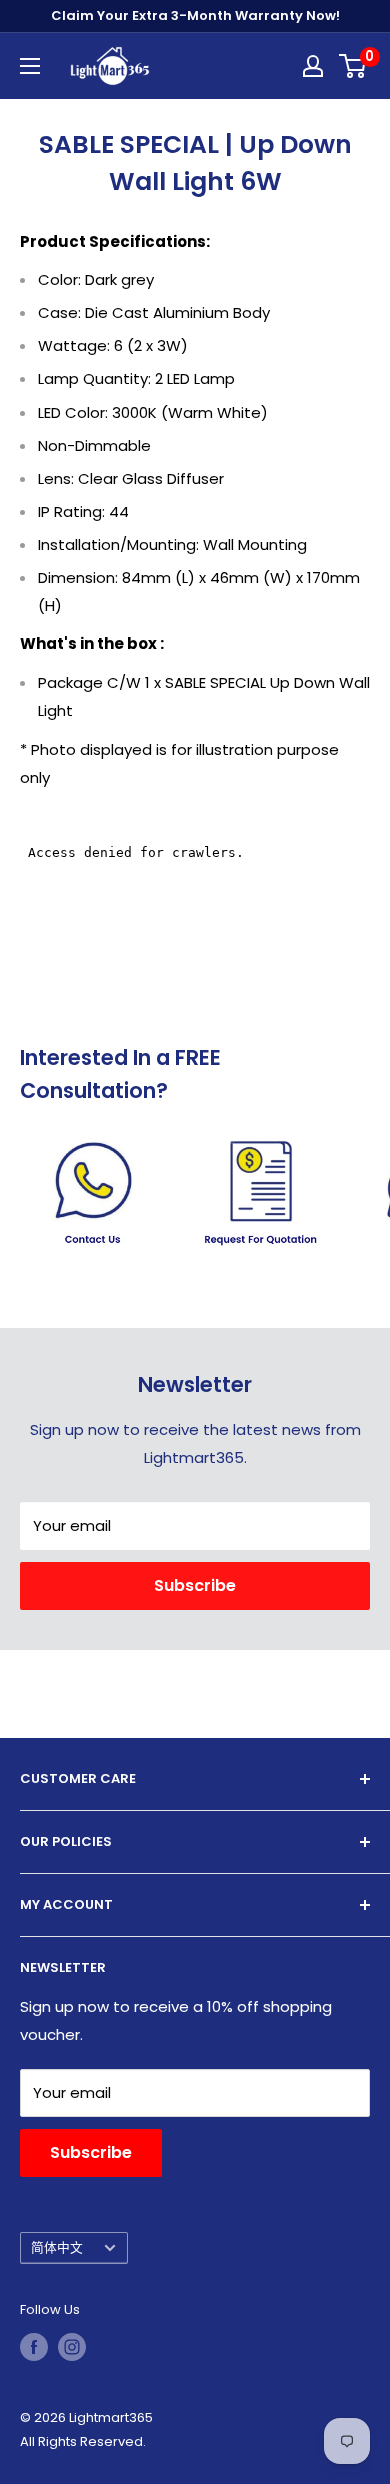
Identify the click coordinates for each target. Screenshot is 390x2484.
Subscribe (195, 1585)
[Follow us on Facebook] (34, 2347)
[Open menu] (30, 66)
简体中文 (57, 2247)
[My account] (313, 66)
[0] (353, 66)
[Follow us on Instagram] (72, 2347)
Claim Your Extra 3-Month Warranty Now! (195, 15)
